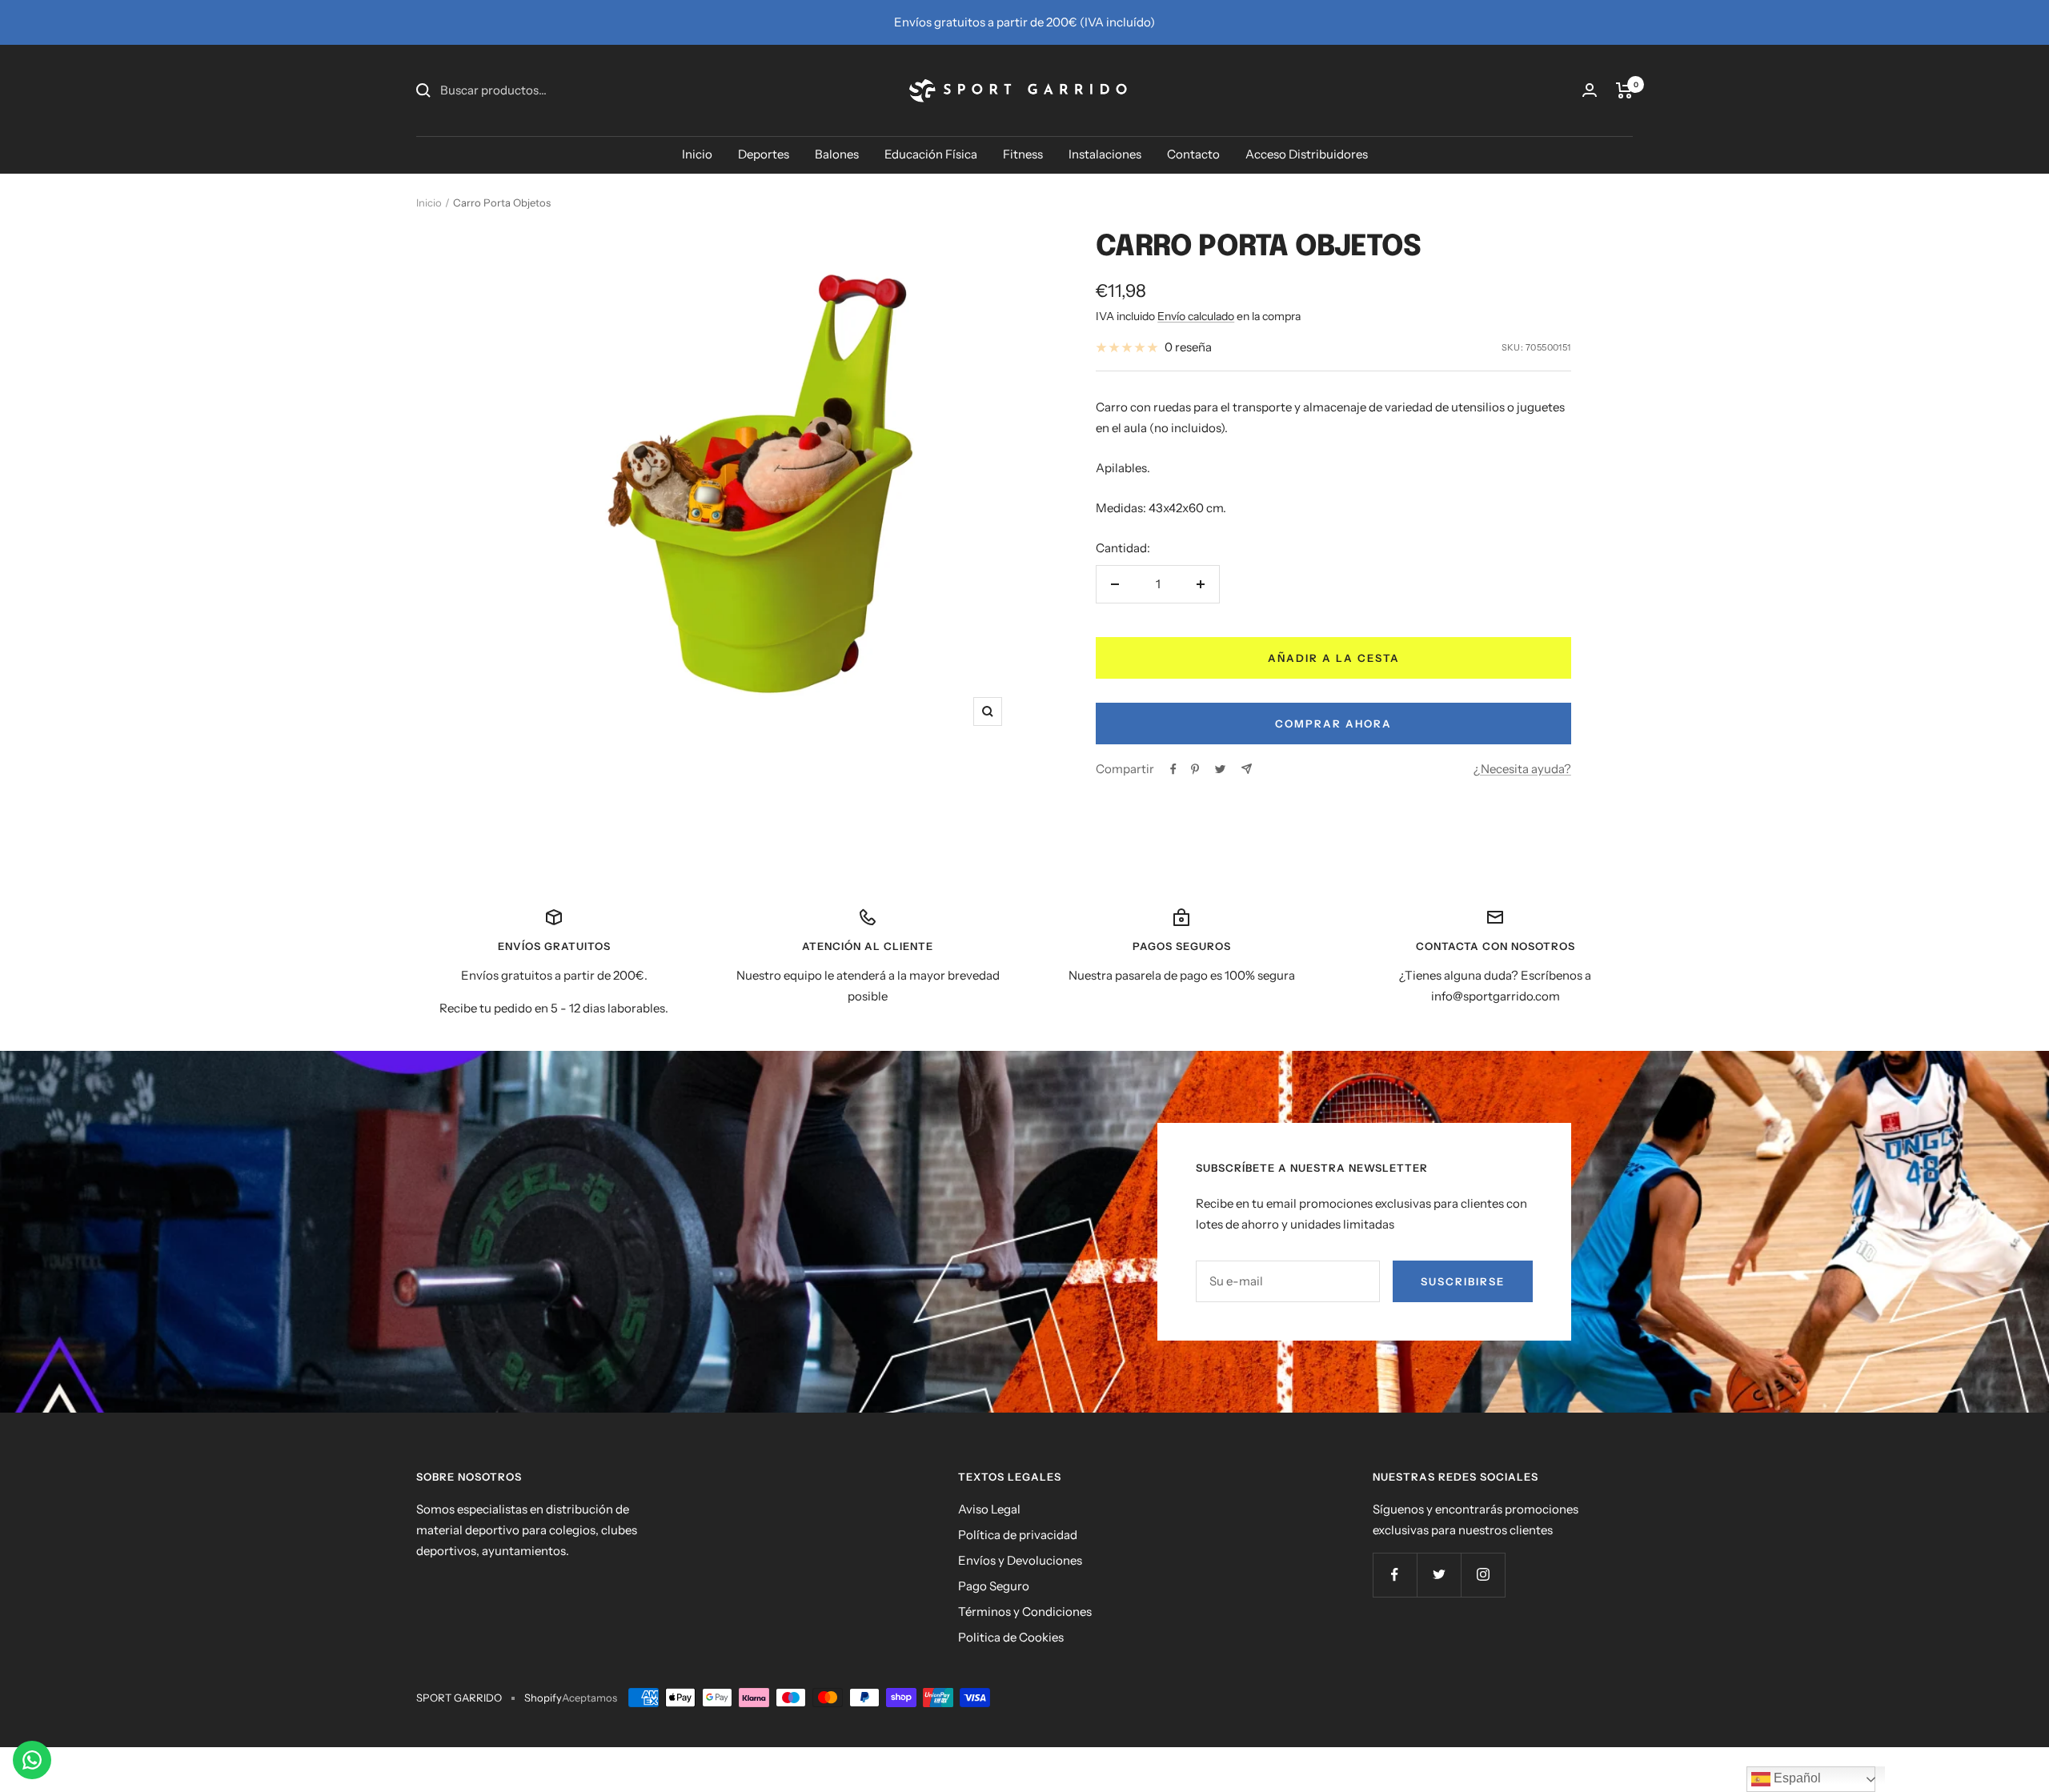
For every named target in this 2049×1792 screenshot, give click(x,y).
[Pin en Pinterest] (1195, 769)
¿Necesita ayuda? (1522, 769)
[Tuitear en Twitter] (1220, 769)
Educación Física (931, 154)
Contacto (1193, 154)
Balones (837, 154)
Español (1796, 1778)
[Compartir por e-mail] (1247, 769)
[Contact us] (32, 1760)
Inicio (697, 154)
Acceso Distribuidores (1307, 154)
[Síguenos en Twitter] (1439, 1575)
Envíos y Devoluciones (1020, 1560)
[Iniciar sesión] (1590, 90)
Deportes (764, 154)
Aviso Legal (989, 1509)
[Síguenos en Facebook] (1395, 1575)
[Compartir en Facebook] (1173, 769)
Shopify (543, 1698)
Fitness (1023, 154)
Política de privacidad (1018, 1535)
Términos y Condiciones (1025, 1612)
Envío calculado (1196, 316)
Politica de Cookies (1011, 1637)
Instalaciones (1105, 154)
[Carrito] (1624, 90)
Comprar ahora (1333, 724)
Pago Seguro (994, 1586)
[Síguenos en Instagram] (1483, 1575)
